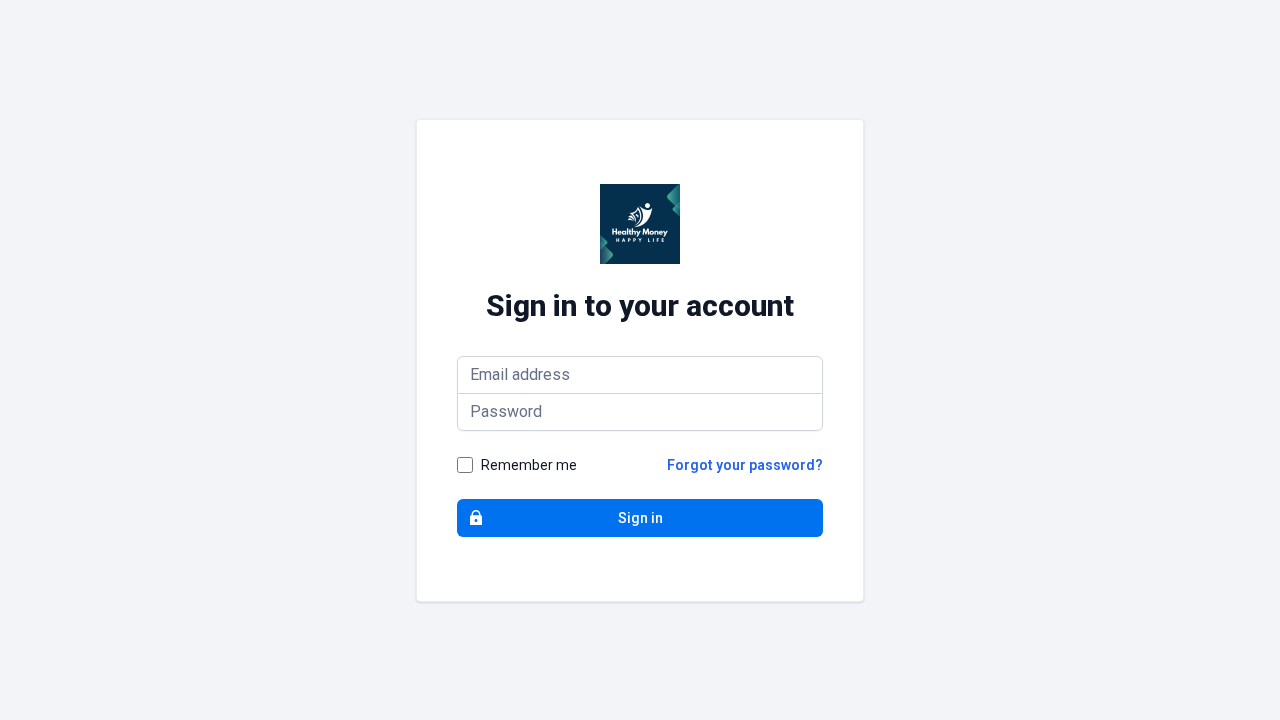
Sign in (640, 518)
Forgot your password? (745, 465)
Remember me (529, 465)
